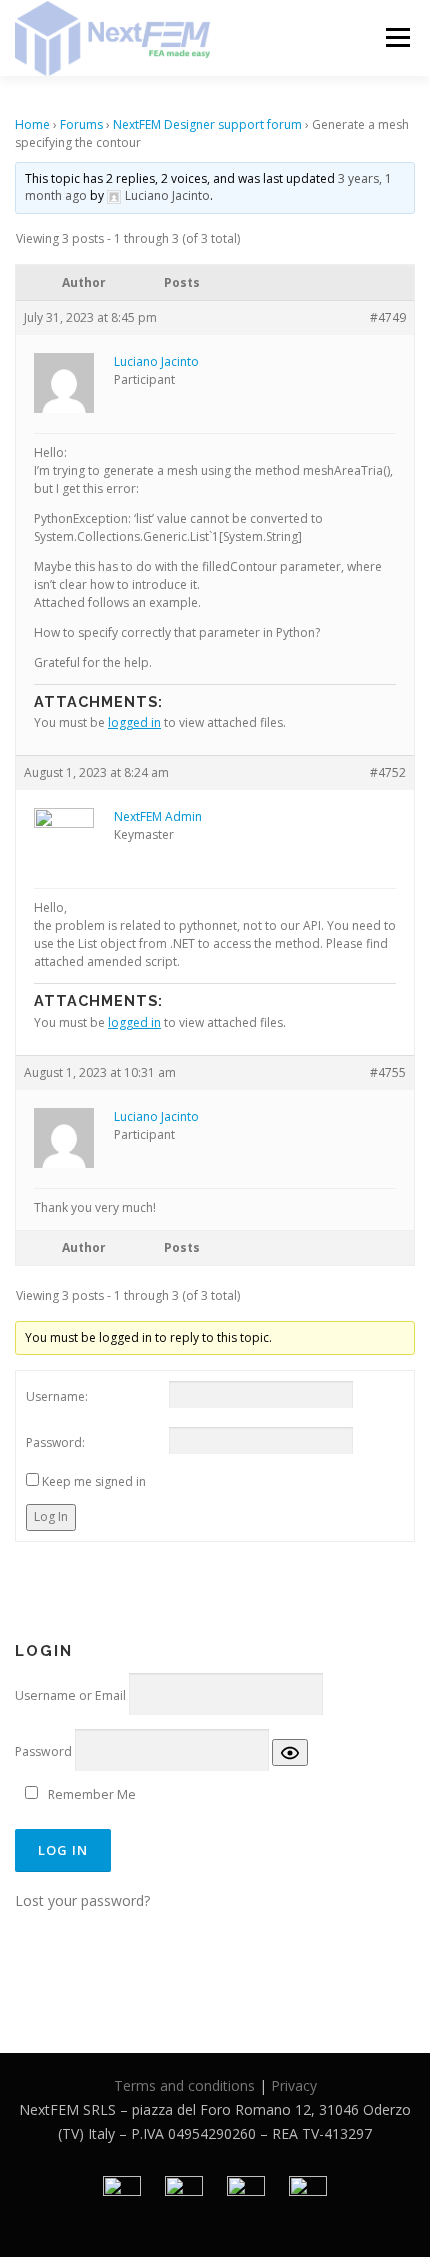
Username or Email (70, 1695)
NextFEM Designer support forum (207, 124)
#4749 (388, 317)
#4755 (388, 1072)
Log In (51, 1516)
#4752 (388, 772)
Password (43, 1751)
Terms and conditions (184, 2085)
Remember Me (92, 1794)
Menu (396, 37)
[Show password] (290, 1752)
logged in (134, 722)
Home (32, 124)
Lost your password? (82, 1900)
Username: (57, 1396)
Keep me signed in (94, 1481)
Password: (55, 1442)
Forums (81, 124)
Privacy (294, 2085)
